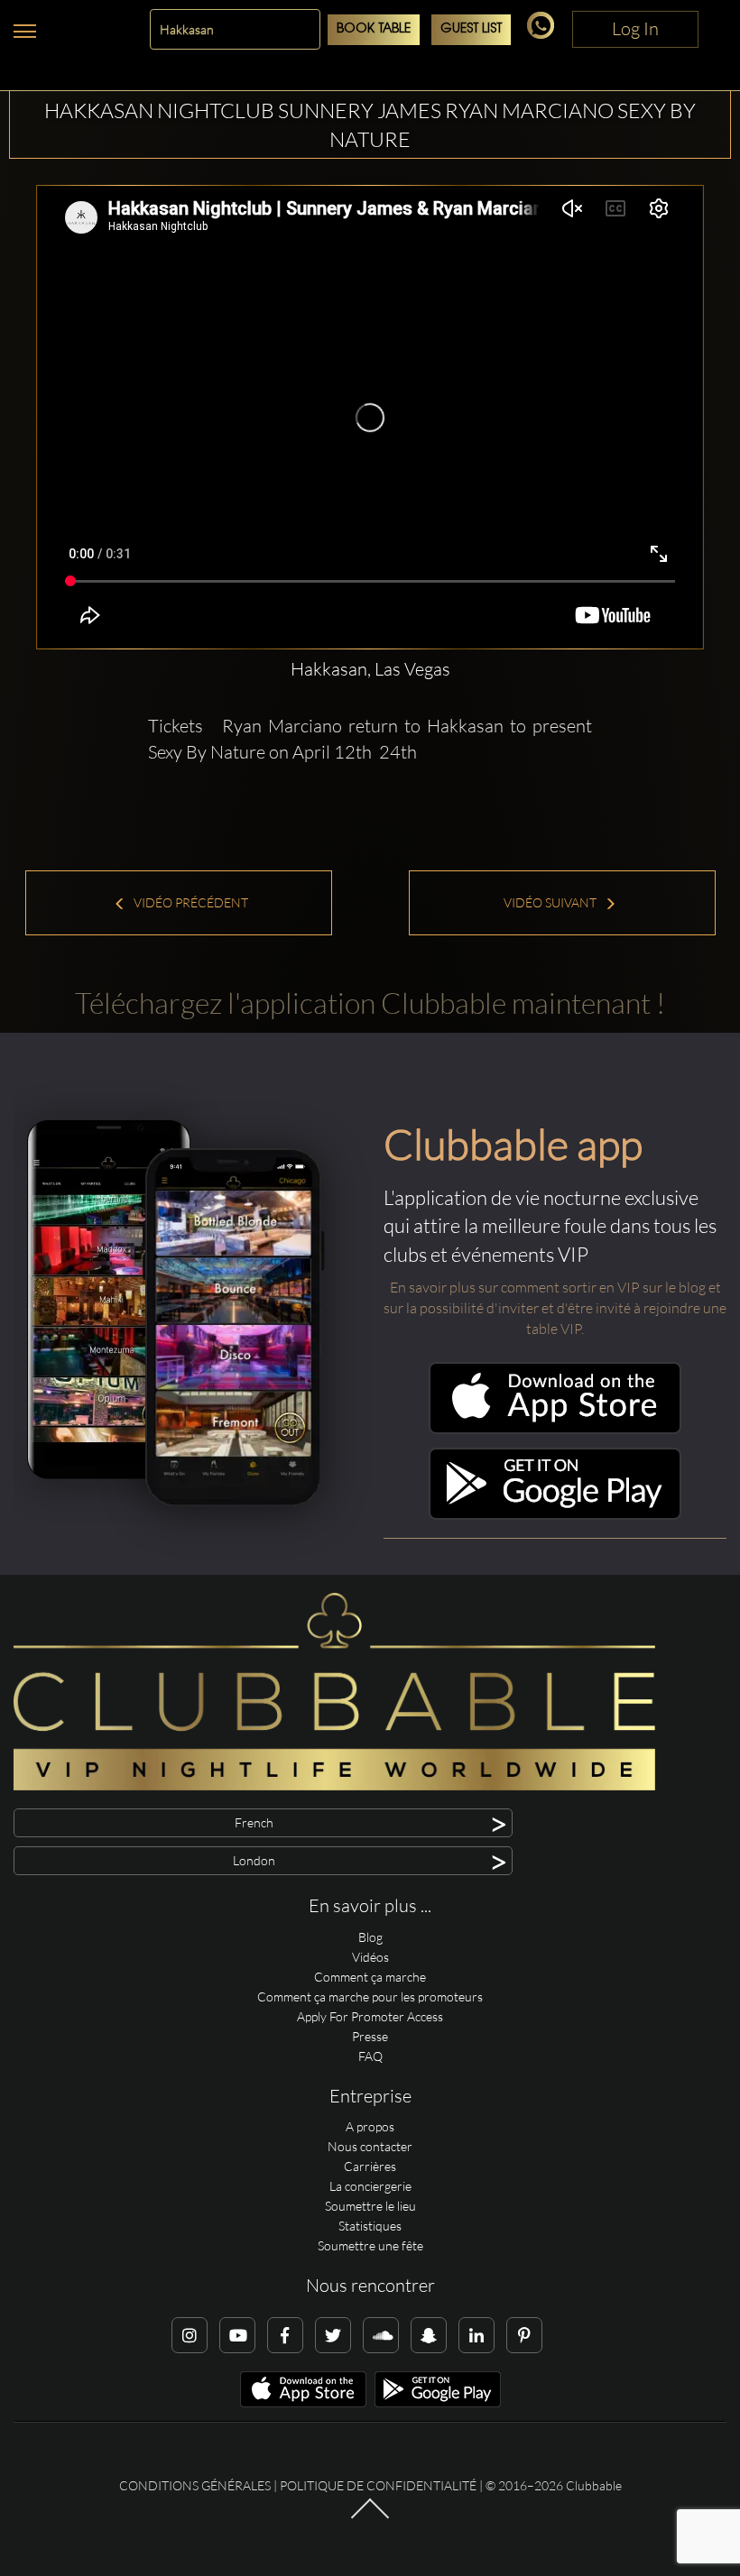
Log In (635, 28)
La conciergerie (370, 2186)
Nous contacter (370, 2146)
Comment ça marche (370, 1977)
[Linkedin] (476, 2335)
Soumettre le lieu (370, 2206)
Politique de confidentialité (378, 2485)
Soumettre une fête (370, 2245)
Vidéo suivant (551, 902)
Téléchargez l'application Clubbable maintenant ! (370, 1003)
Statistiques (370, 2226)
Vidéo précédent (190, 902)
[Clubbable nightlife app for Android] (555, 1515)
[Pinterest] (524, 2335)
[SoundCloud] (381, 2335)
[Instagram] (190, 2335)
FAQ (370, 2056)
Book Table (374, 29)
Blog (370, 1937)
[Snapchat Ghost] (429, 2335)
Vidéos (370, 1957)
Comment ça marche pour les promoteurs (370, 1996)
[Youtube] (237, 2335)
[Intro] (370, 2517)
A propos (370, 2126)
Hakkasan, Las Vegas (370, 669)
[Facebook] (285, 2335)
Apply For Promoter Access (370, 2016)
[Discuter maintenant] (544, 34)
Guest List (471, 29)
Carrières (370, 2166)
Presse (370, 2036)
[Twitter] (333, 2335)
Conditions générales (195, 2485)
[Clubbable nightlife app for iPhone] (555, 1429)
